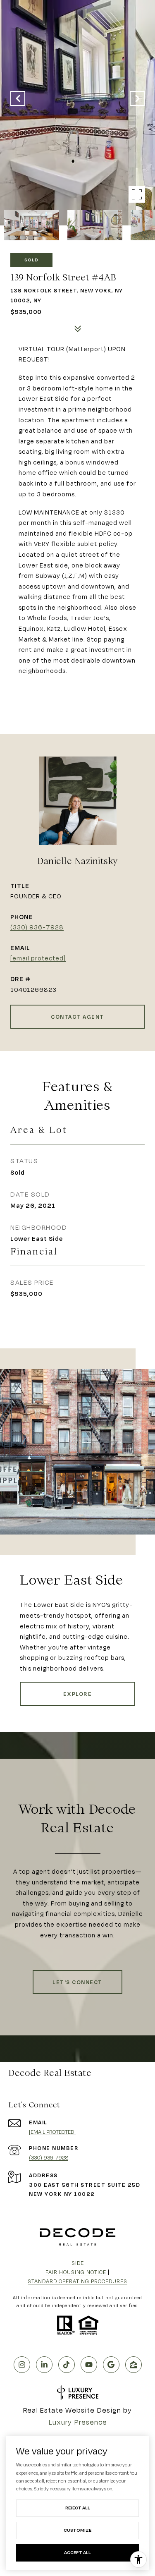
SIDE (78, 2263)
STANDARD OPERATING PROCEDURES (77, 2281)
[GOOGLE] (111, 2365)
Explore (78, 1694)
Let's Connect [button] (77, 1982)
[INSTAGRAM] (22, 2365)
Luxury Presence (78, 2422)
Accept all (77, 2552)
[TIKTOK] (67, 2365)
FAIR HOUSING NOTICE (76, 2272)
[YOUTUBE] (89, 2365)
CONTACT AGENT (77, 1017)
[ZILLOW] (134, 2365)
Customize (77, 2530)
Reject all (78, 2508)
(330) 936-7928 (37, 927)
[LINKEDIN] (44, 2365)
